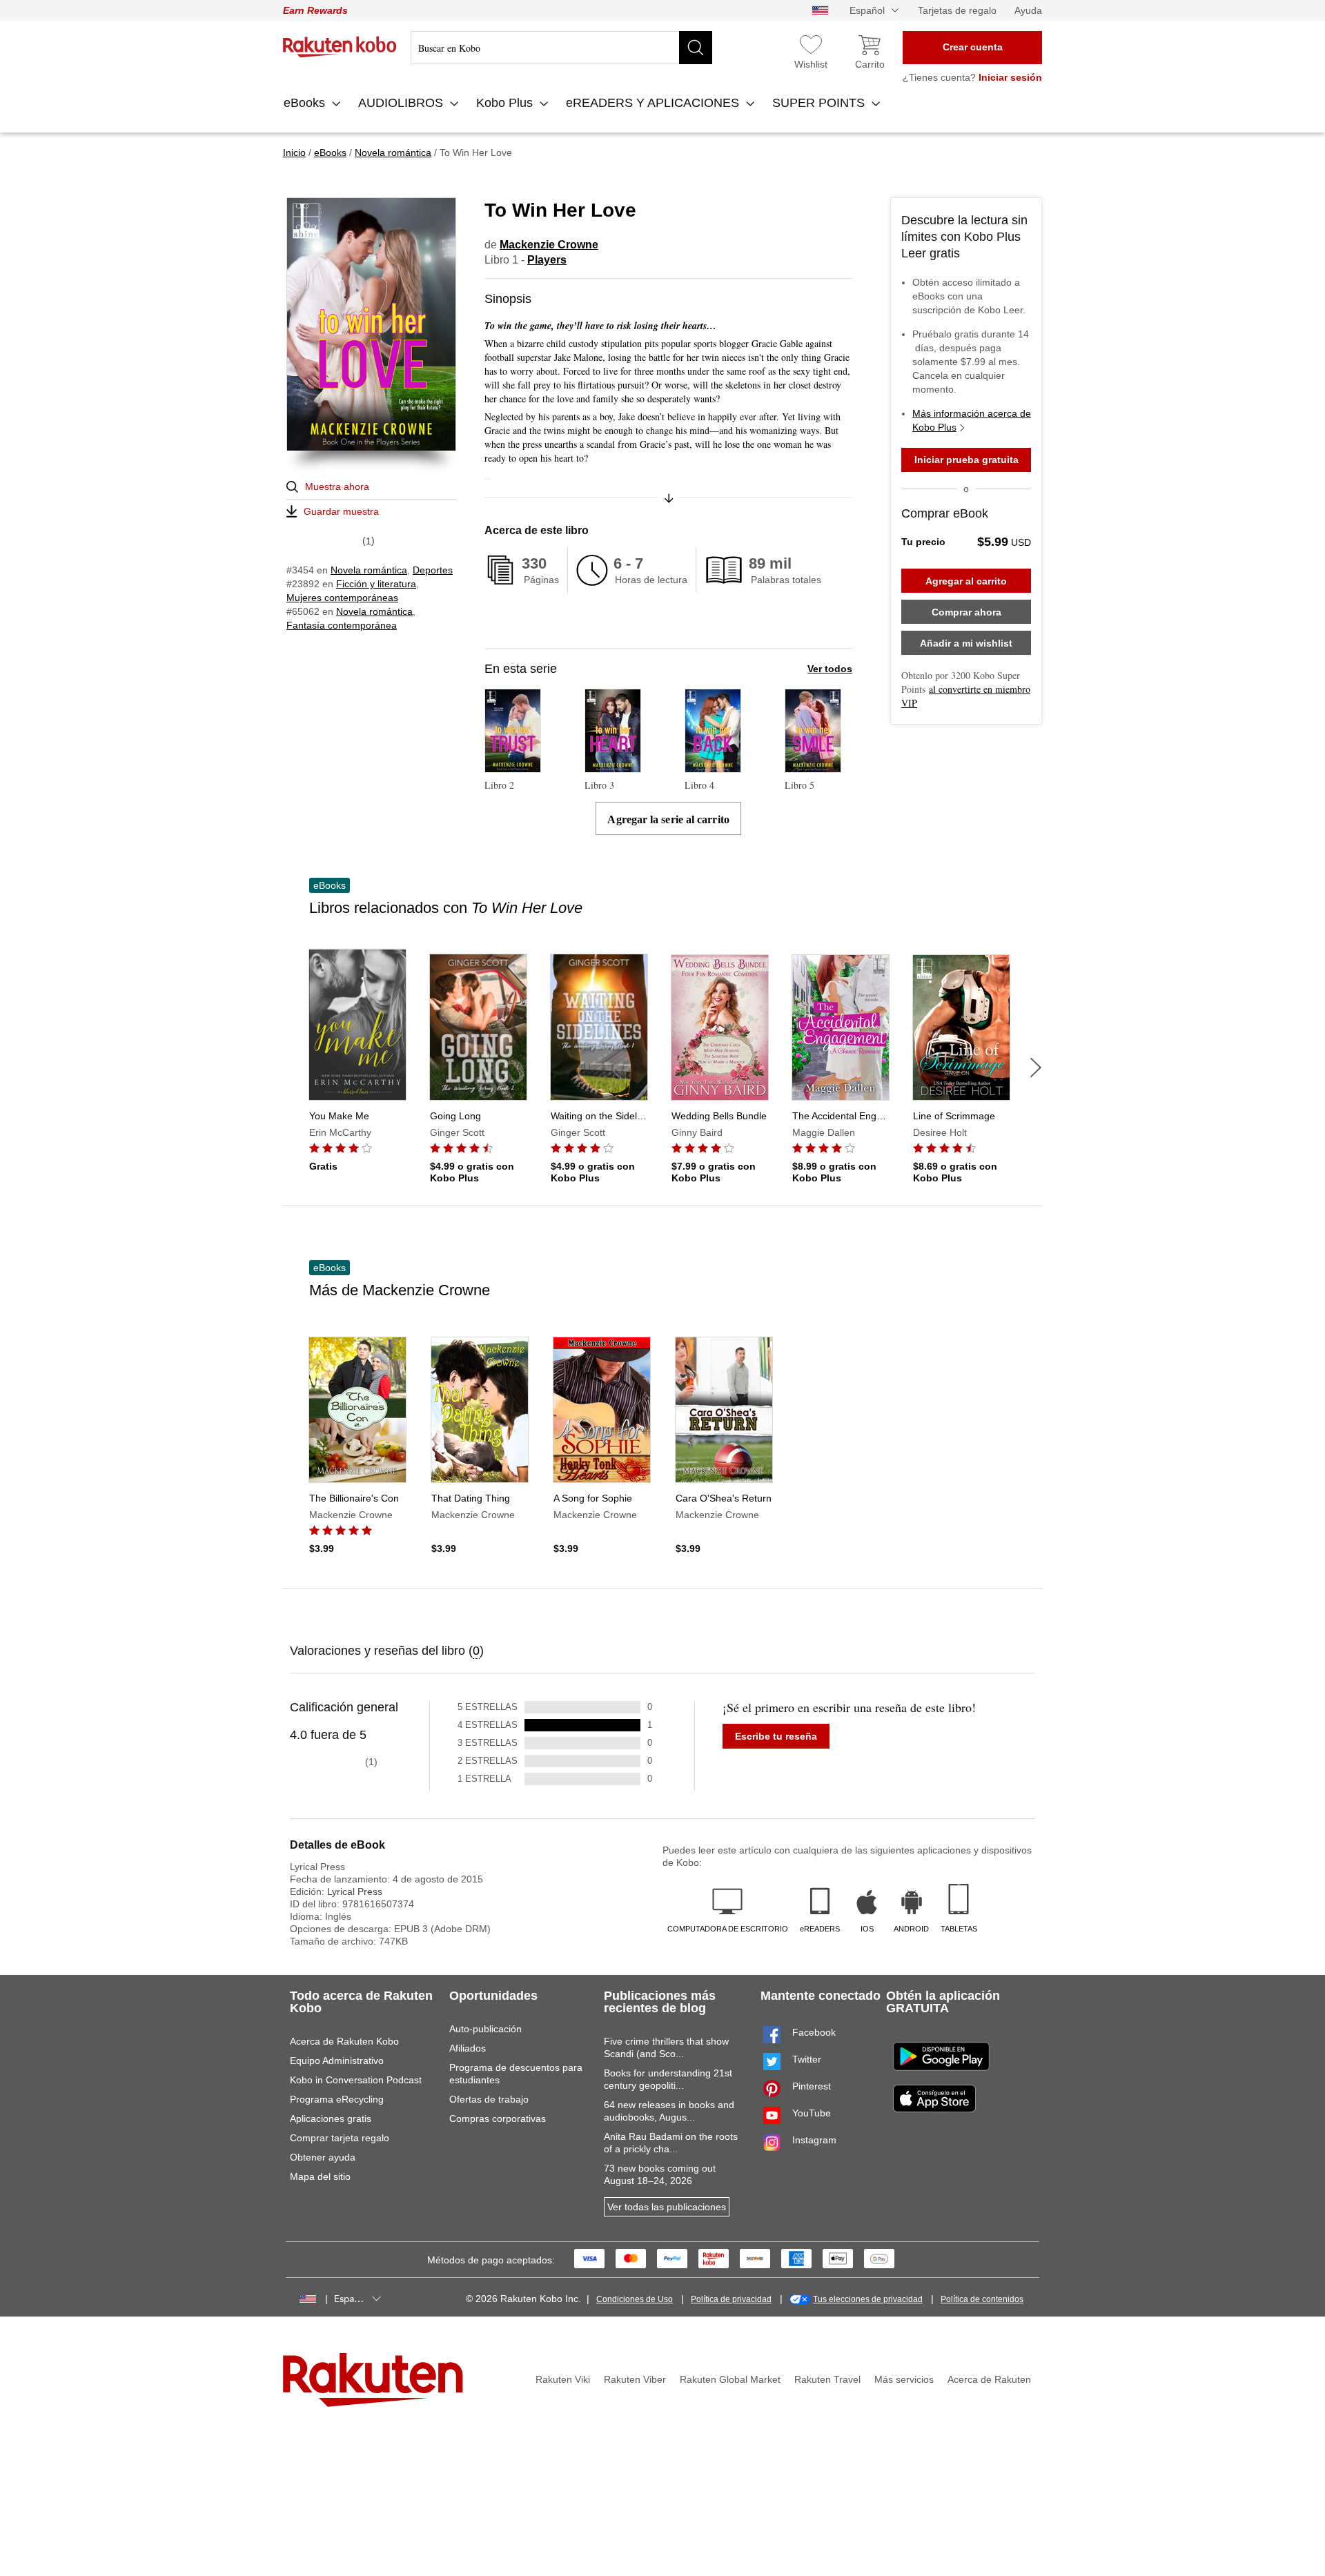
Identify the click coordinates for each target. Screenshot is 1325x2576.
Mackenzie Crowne (549, 245)
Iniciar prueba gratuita (966, 460)
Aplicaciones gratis (331, 2118)
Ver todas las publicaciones (667, 2207)
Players (547, 260)
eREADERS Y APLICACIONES (654, 103)
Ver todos (830, 669)
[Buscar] (696, 48)
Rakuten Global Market (730, 2379)
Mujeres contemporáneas (342, 598)
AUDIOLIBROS (402, 103)
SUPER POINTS (820, 103)
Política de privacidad (731, 2299)
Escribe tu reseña (776, 1736)
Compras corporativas (498, 2118)
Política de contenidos (982, 2299)
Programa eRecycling (337, 2099)
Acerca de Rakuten (989, 2379)
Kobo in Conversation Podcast (356, 2080)
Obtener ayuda (323, 2157)
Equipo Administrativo (337, 2061)
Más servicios (904, 2379)
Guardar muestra (341, 511)
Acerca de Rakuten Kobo (344, 2041)
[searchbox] (561, 48)
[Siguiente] (1036, 1068)
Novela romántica (369, 570)
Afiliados (468, 2048)
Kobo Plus (506, 103)
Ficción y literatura (376, 584)
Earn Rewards (315, 10)
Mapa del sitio (320, 2176)
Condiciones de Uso (635, 2299)
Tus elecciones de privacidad (868, 2299)
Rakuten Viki (563, 2379)
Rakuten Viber (635, 2379)
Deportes (433, 570)
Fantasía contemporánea (342, 625)
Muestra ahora (337, 486)
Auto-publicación (485, 2029)
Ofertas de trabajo (489, 2099)
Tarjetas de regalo (957, 10)
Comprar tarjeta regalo (340, 2138)
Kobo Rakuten (340, 47)
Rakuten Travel (827, 2379)
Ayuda (1028, 10)
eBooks (306, 103)
